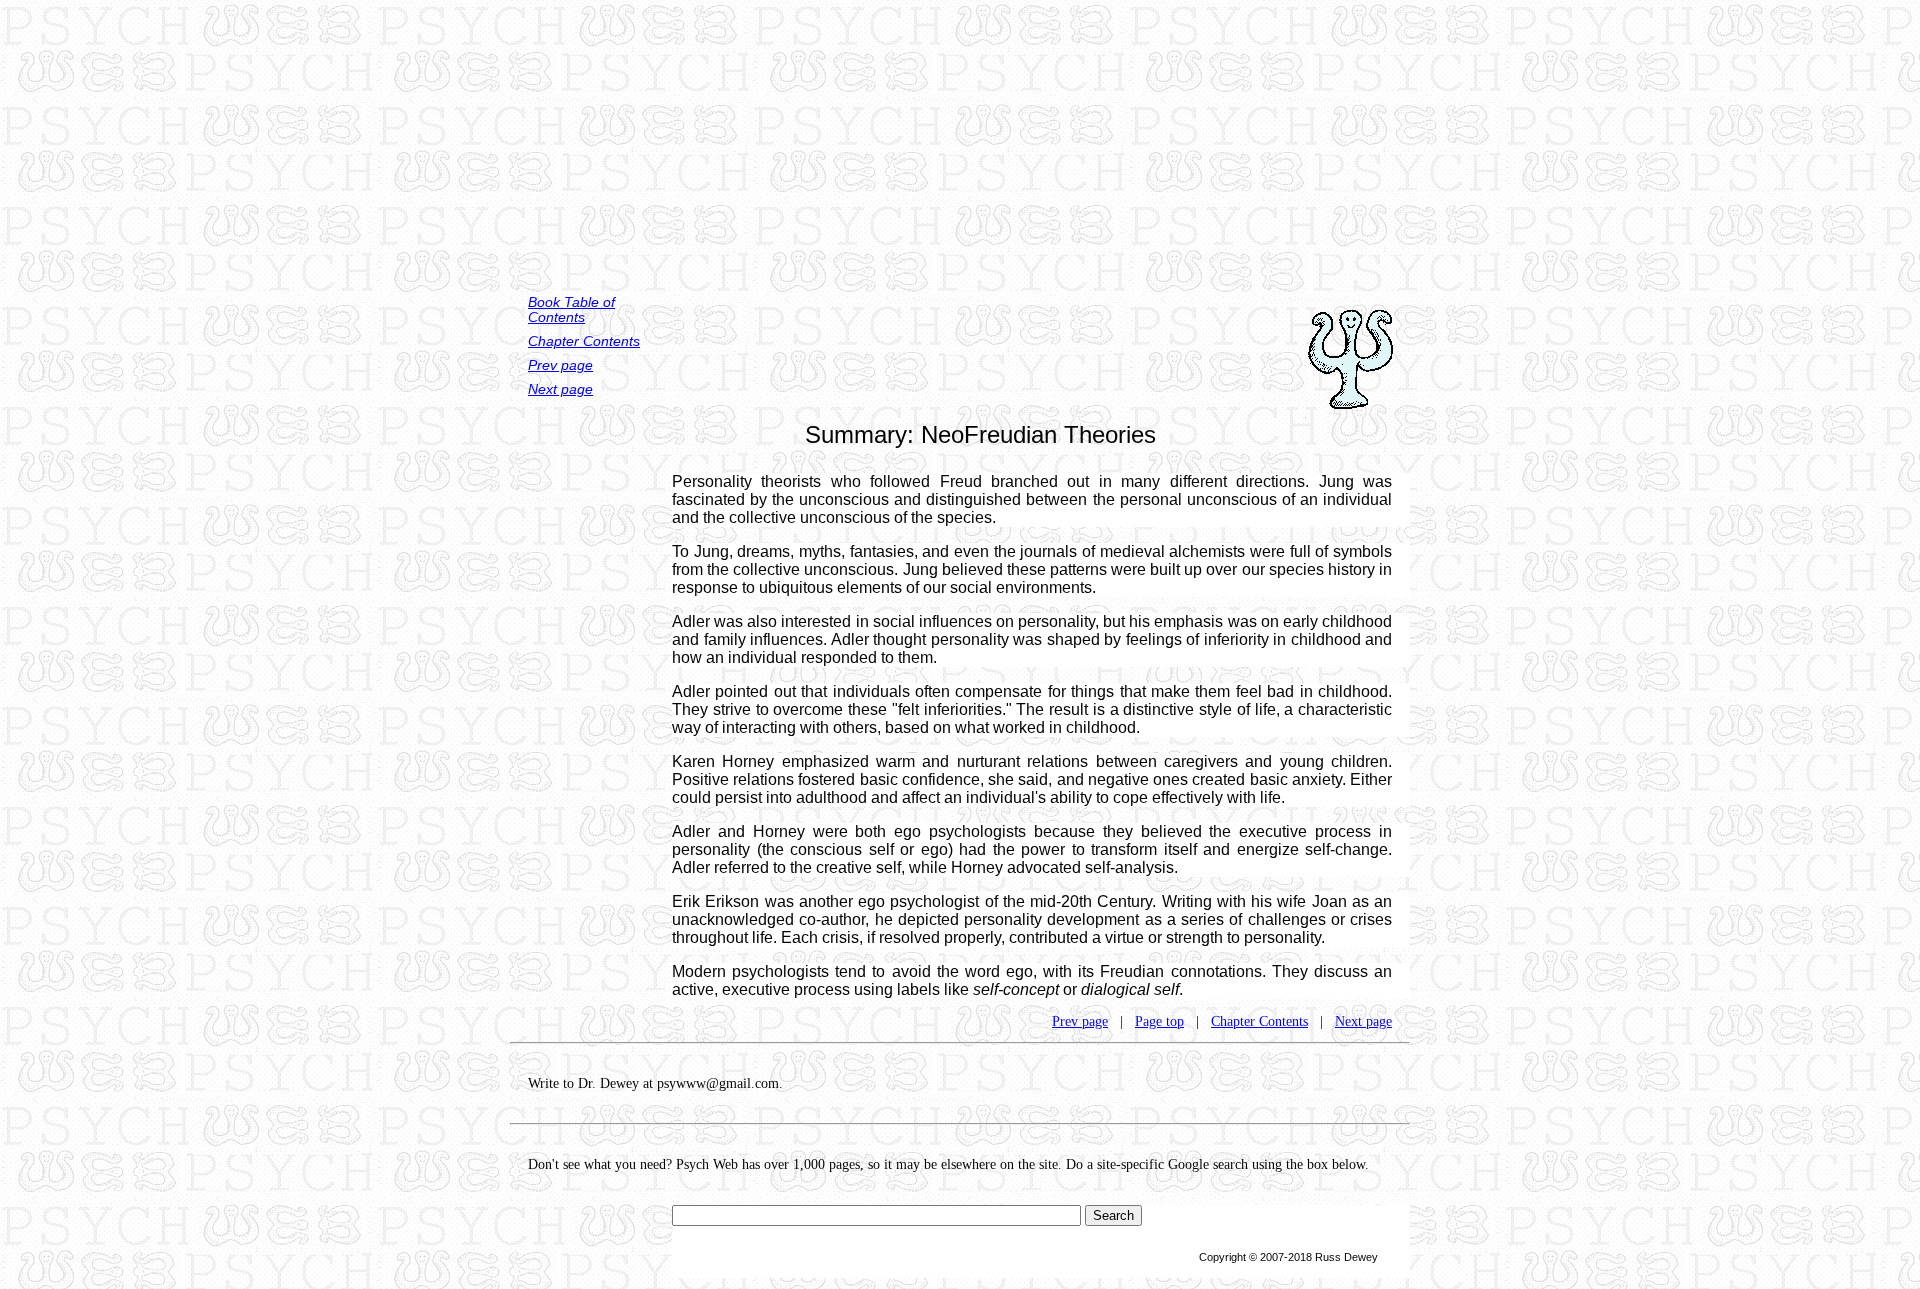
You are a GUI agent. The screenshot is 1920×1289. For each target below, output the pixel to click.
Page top (1159, 1021)
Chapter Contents (584, 341)
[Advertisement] (960, 140)
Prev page (560, 365)
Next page (560, 389)
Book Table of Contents (571, 310)
